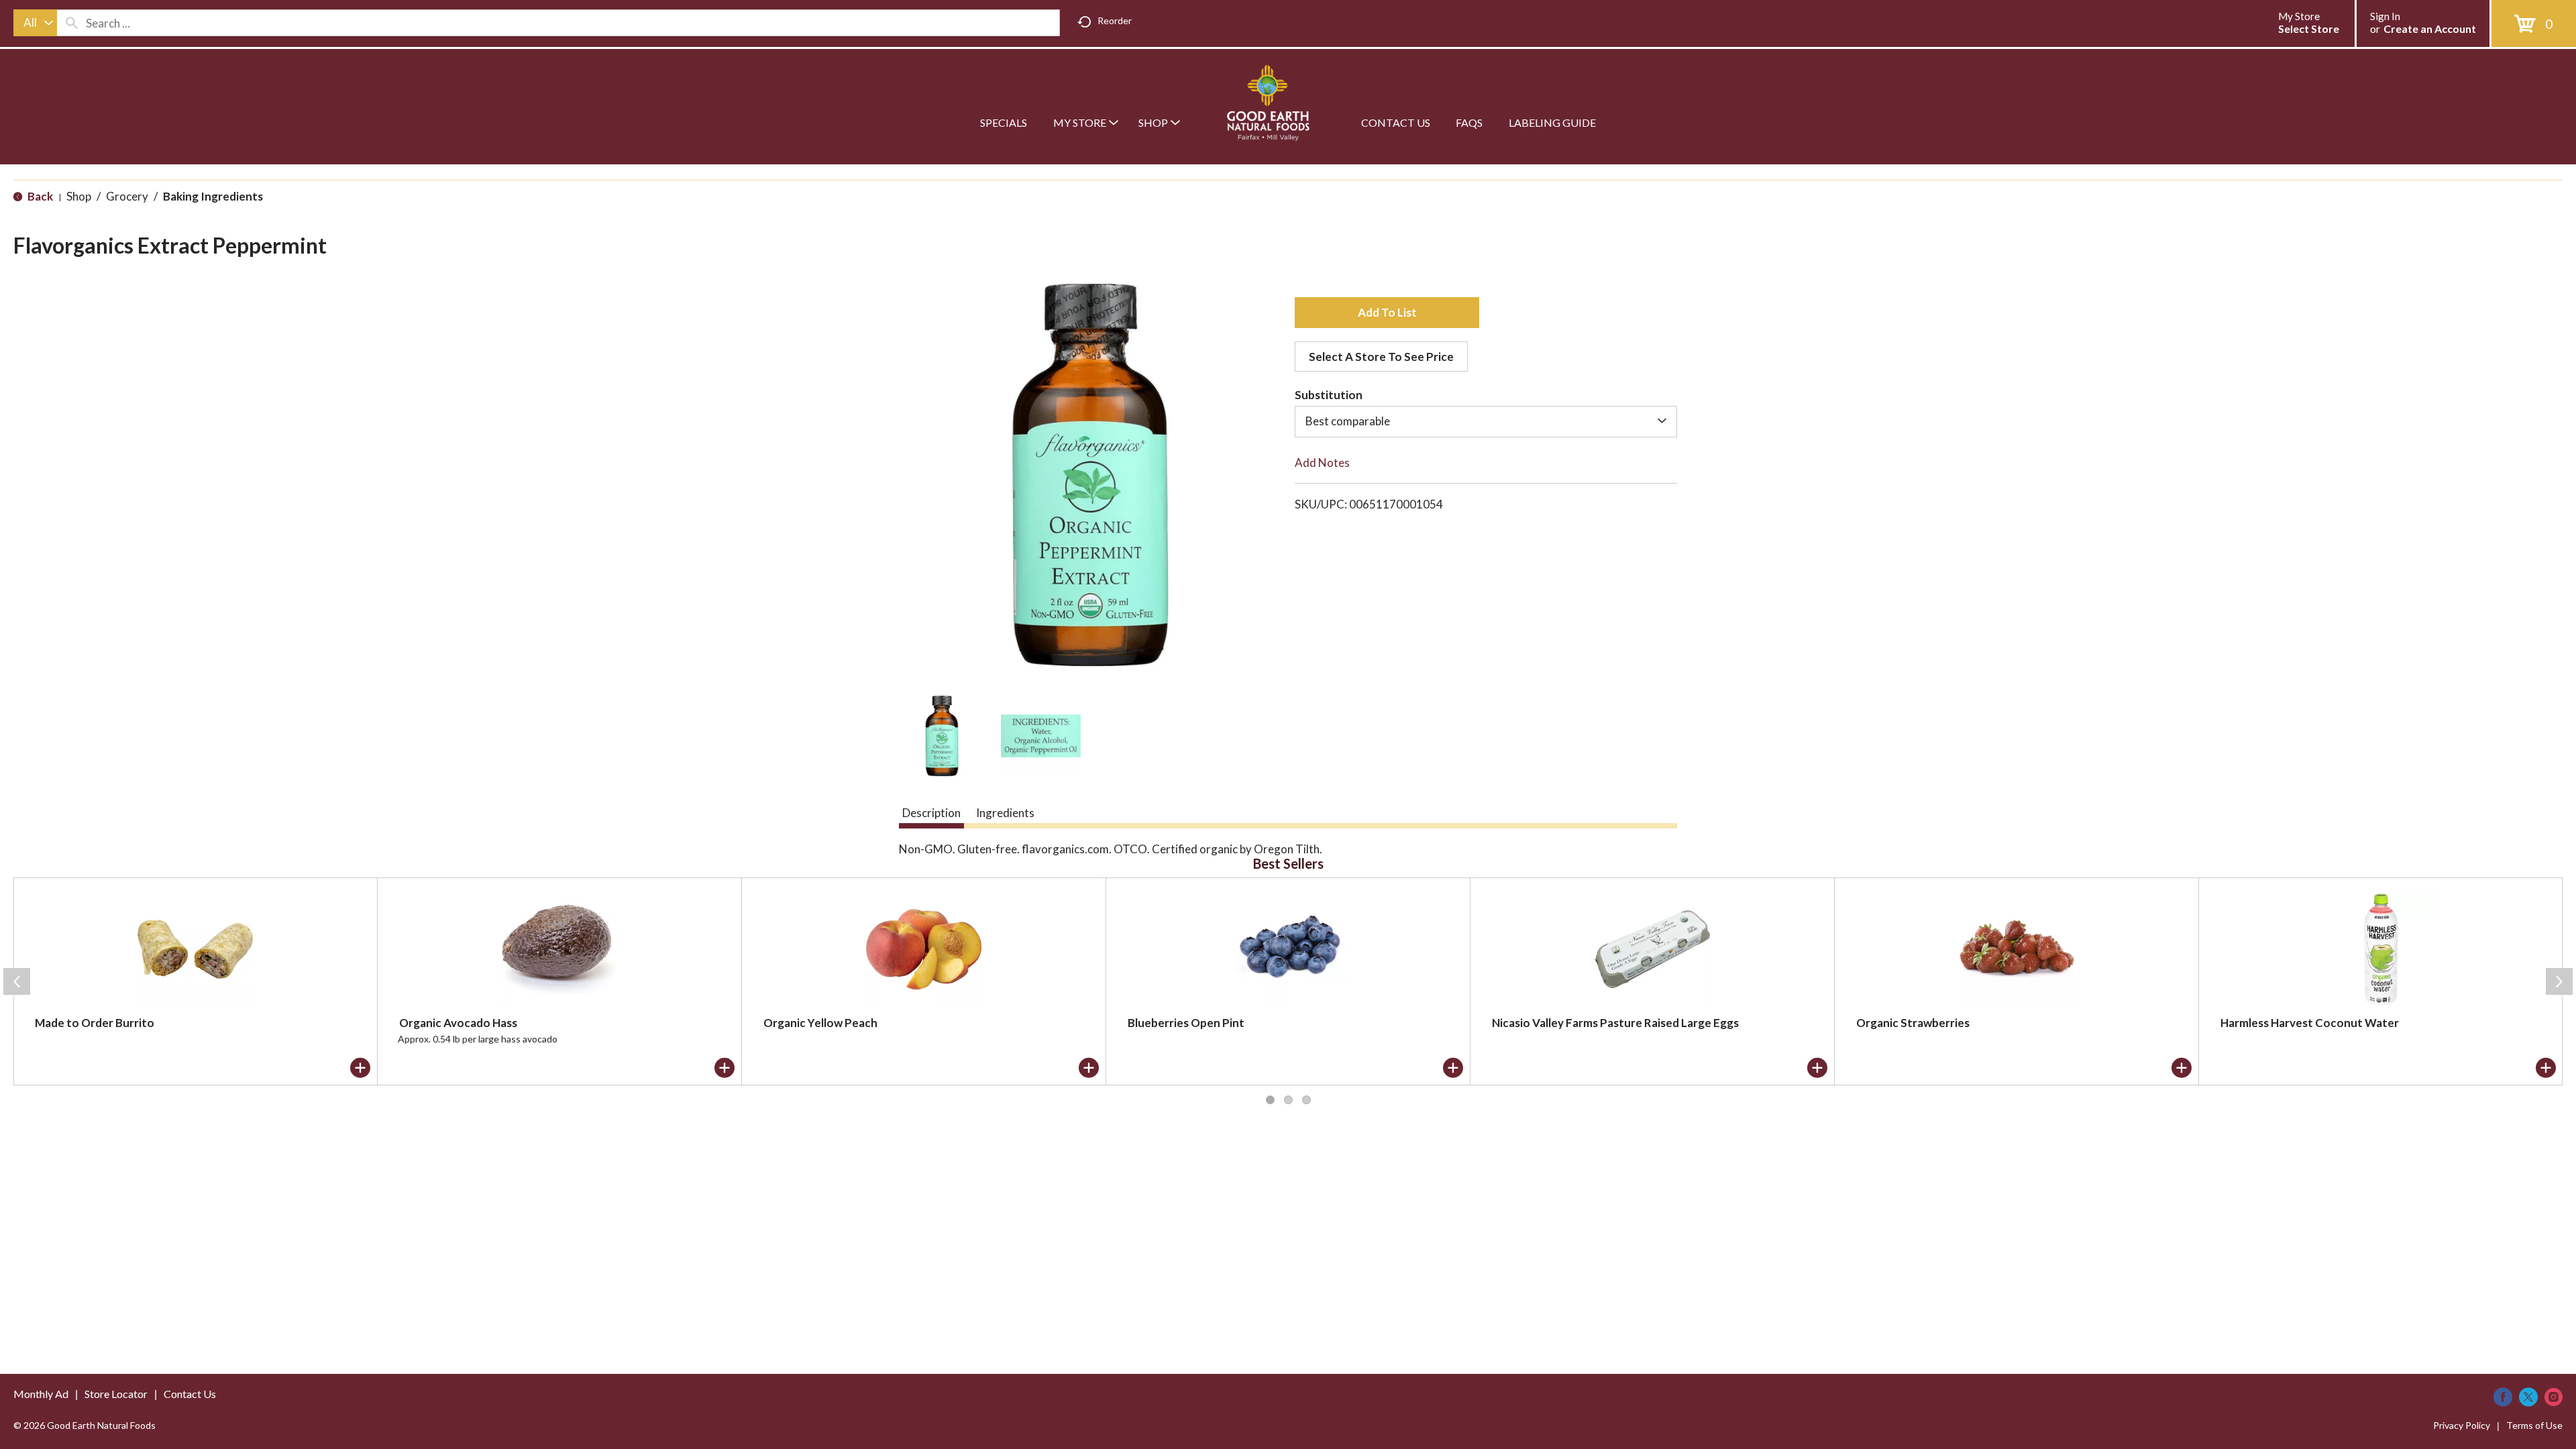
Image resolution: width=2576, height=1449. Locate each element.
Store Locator (116, 1394)
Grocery (127, 196)
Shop (79, 196)
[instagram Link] (2554, 1397)
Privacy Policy (2462, 1425)
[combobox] (35, 23)
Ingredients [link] (1005, 813)
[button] (942, 736)
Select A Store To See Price (1381, 357)
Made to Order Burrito (95, 1023)
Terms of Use (2534, 1425)
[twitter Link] (2528, 1397)
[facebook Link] (2503, 1397)
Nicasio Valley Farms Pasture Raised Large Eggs (1615, 1023)
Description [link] (931, 813)
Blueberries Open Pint (1186, 1023)
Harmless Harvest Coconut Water (2310, 1023)
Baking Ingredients (213, 196)
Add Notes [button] (1322, 463)
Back (39, 196)
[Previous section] (17, 981)
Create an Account (2430, 29)
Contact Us (190, 1394)
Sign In (2385, 16)
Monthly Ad (41, 1394)
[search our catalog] (72, 23)
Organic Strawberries (1913, 1023)
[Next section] (2559, 981)
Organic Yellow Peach (820, 1023)
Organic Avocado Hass (458, 1023)
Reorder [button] (1115, 20)
